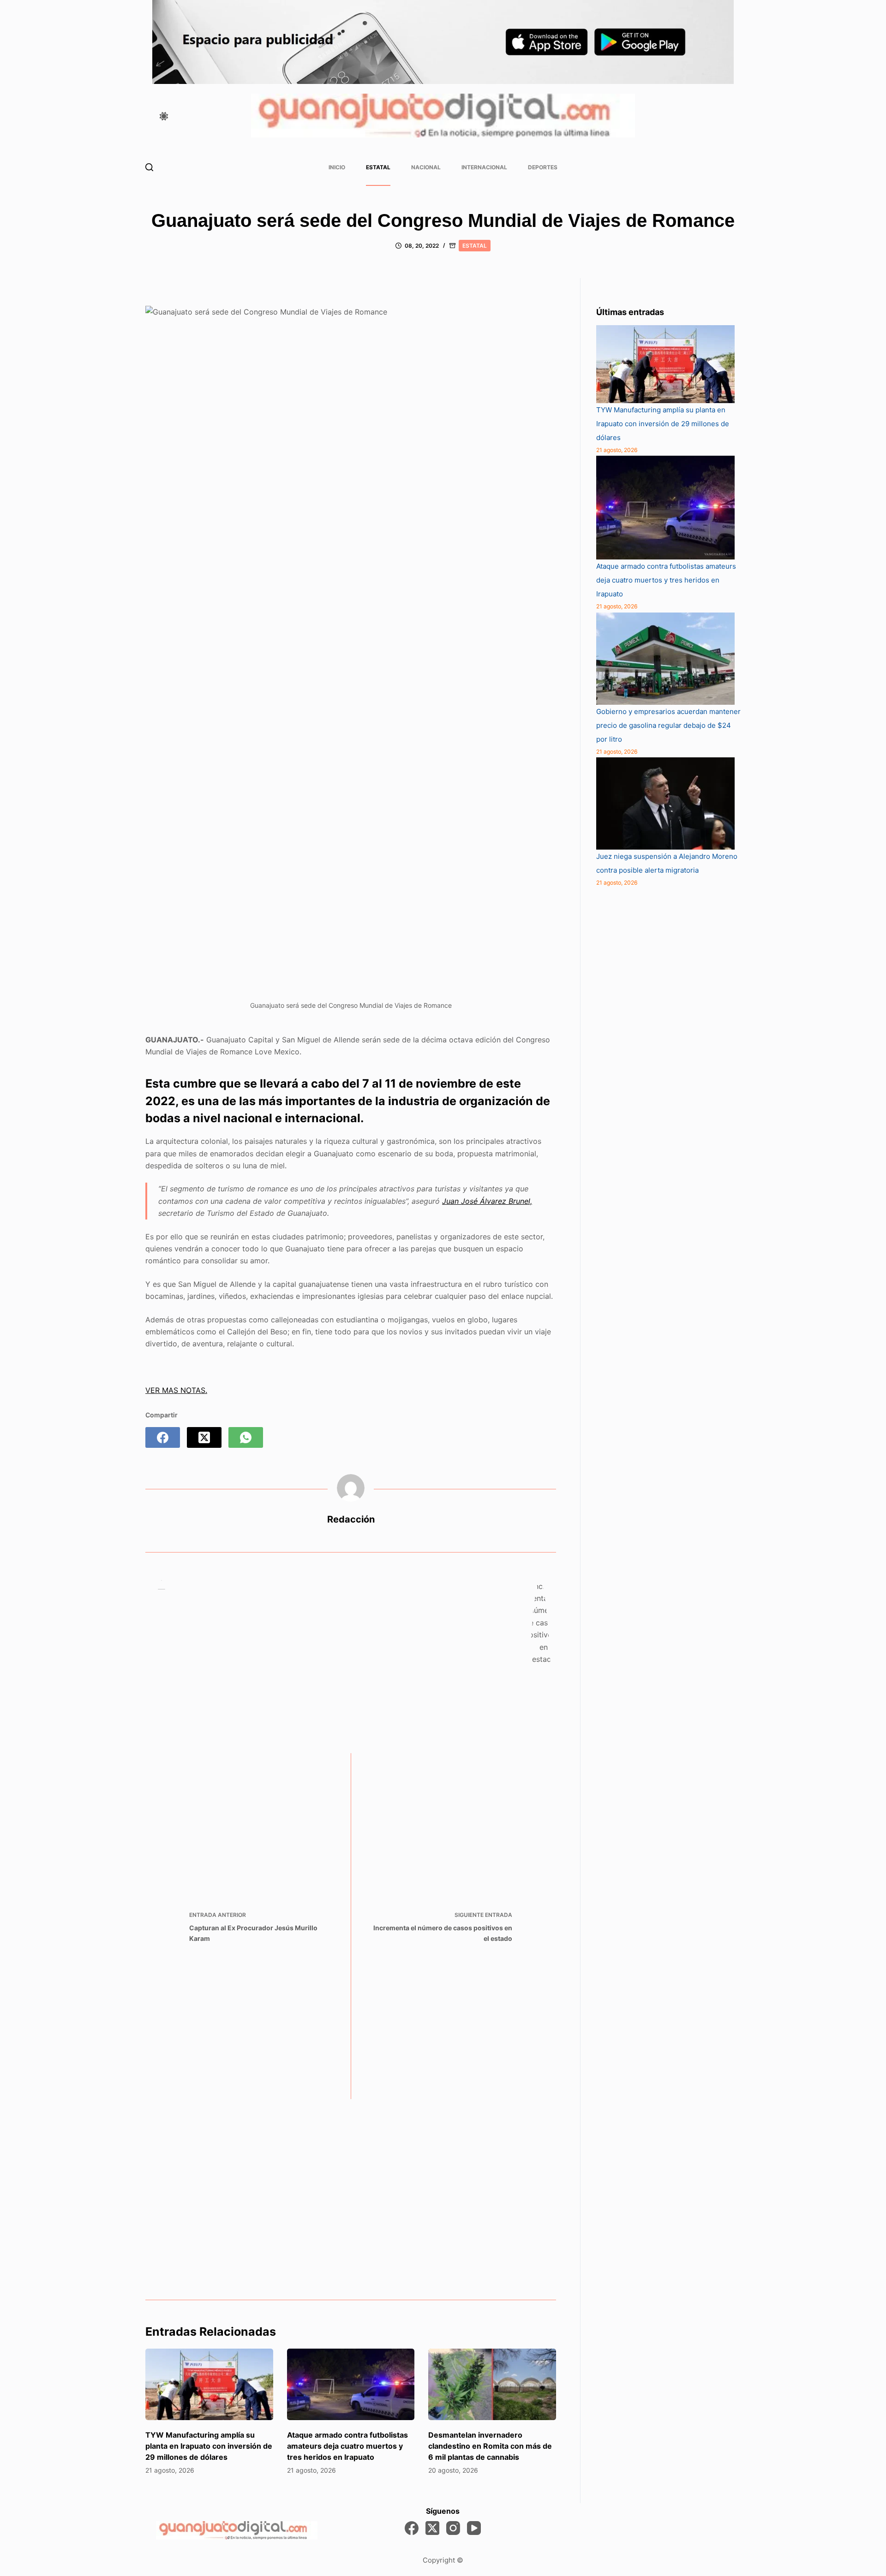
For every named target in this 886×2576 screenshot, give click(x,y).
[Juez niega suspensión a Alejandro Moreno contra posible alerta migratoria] (665, 803)
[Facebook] (163, 1437)
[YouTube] (474, 2528)
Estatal (378, 167)
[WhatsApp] (246, 1437)
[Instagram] (453, 2528)
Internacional (484, 167)
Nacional (426, 167)
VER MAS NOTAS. (176, 1390)
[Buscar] (149, 167)
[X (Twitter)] (204, 1437)
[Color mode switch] (164, 116)
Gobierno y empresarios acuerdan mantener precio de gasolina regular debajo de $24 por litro (668, 725)
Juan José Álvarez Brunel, (487, 1201)
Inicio (337, 167)
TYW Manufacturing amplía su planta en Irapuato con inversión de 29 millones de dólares (209, 2446)
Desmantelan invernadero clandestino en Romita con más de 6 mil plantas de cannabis (490, 2446)
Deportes (543, 167)
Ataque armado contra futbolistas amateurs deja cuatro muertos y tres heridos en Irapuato (347, 2446)
